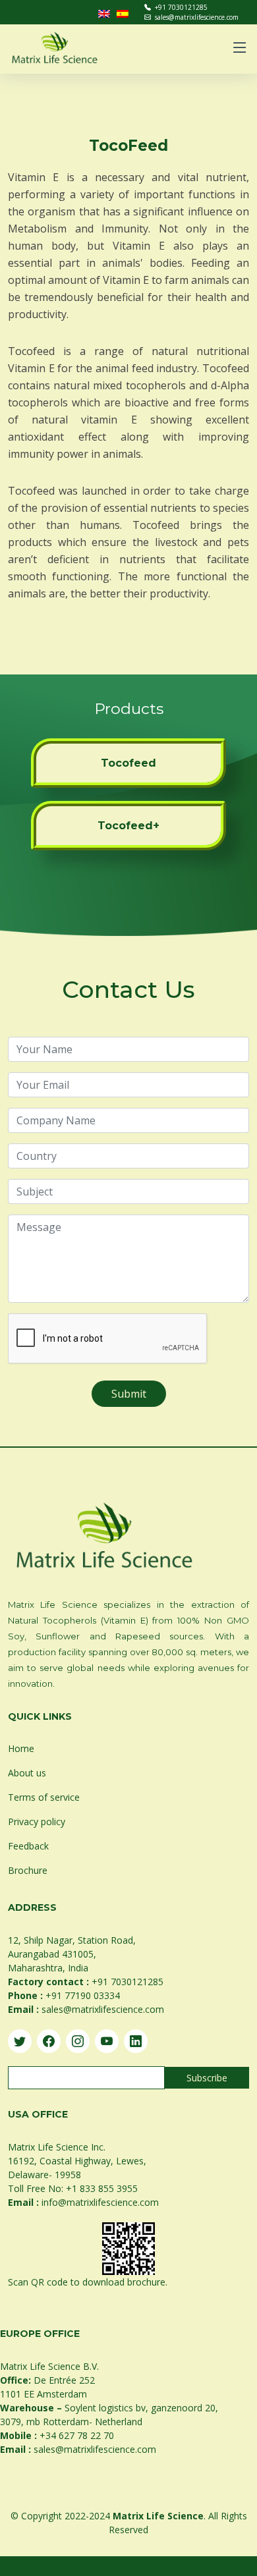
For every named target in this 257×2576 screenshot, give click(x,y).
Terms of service (44, 1797)
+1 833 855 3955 (102, 2188)
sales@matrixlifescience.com (197, 17)
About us (27, 1773)
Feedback (28, 1846)
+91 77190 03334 (83, 1995)
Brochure (28, 1870)
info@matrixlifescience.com (100, 2202)
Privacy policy (37, 1822)
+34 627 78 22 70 (77, 2435)
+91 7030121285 (181, 7)
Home (21, 1748)
